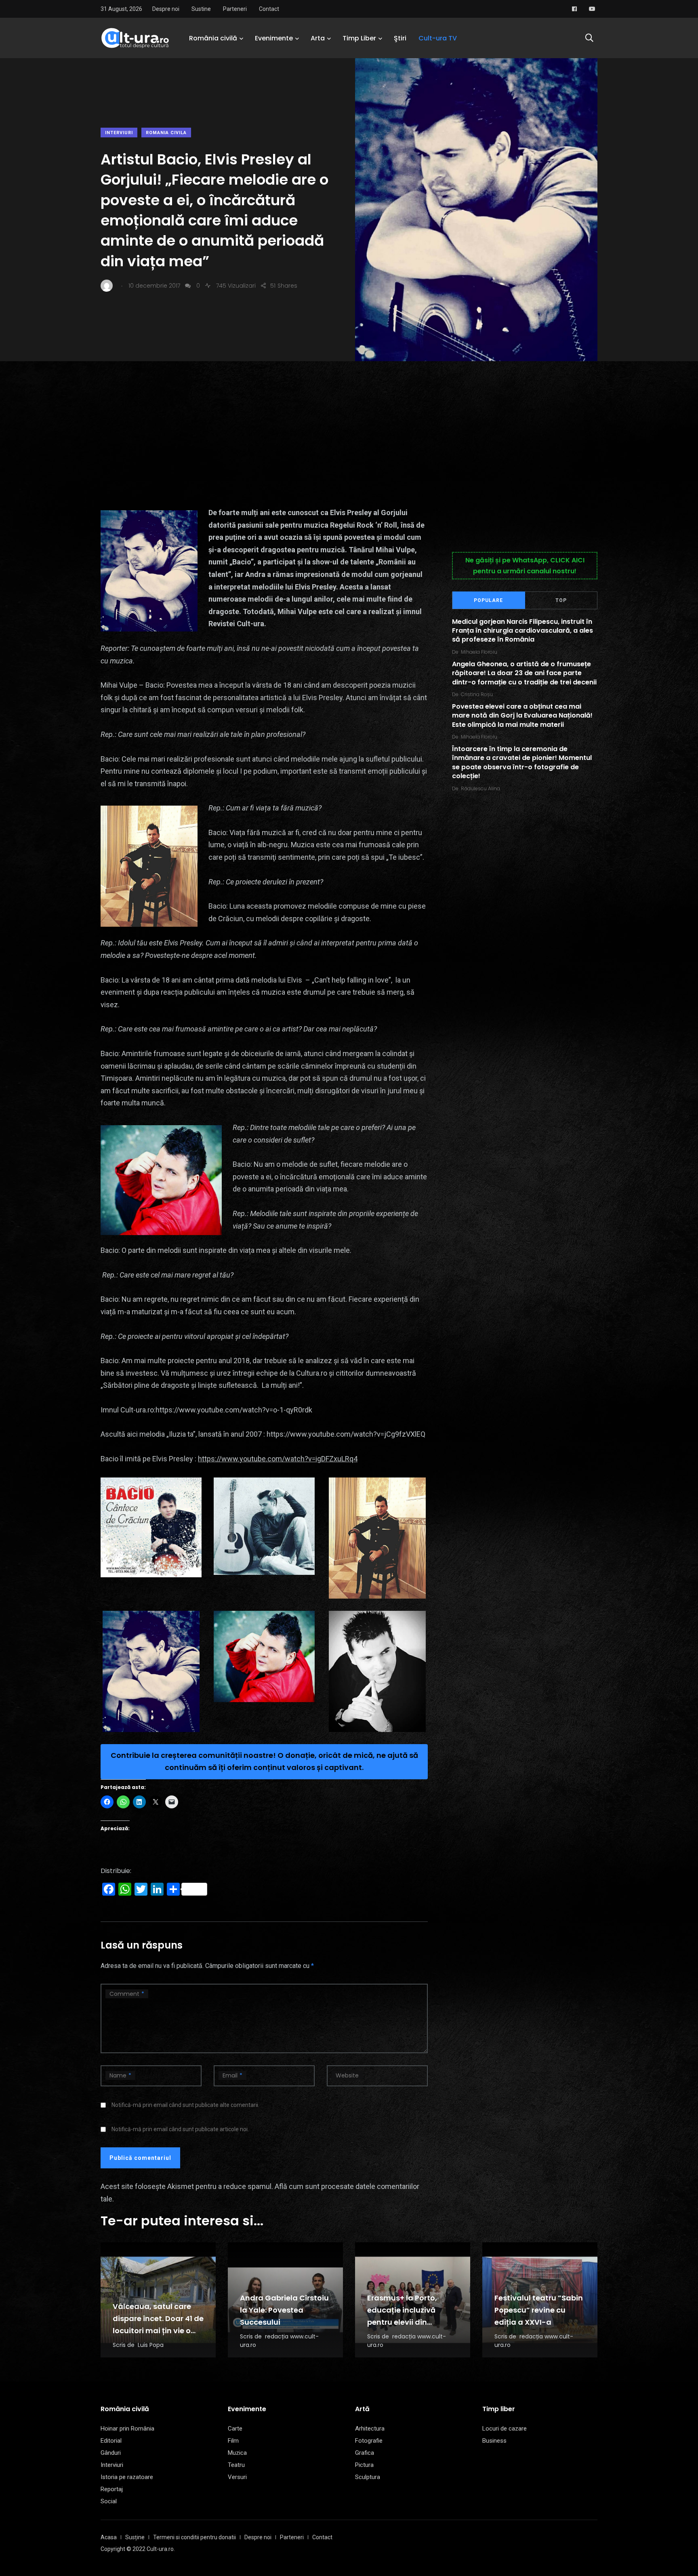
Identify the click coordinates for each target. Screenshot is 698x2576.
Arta (318, 38)
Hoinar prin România (127, 2429)
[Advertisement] (349, 422)
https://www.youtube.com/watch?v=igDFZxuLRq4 (278, 1459)
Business (494, 2441)
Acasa (109, 2537)
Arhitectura (370, 2429)
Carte (235, 2429)
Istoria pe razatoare (127, 2477)
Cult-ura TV (438, 38)
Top (561, 600)
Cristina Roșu (477, 694)
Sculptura (368, 2477)
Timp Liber (359, 38)
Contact (269, 9)
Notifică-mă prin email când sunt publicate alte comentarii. (185, 2105)
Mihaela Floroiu (479, 652)
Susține (135, 2537)
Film (233, 2441)
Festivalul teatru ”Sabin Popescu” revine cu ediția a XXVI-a (539, 2310)
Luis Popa (151, 2345)
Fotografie (369, 2441)
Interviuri (119, 133)
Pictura (364, 2465)
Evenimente (274, 38)
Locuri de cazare (505, 2429)
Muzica (237, 2453)
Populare (488, 600)
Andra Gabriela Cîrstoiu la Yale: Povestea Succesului (284, 2310)
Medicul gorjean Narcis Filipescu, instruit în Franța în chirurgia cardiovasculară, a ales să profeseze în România (522, 631)
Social (109, 2501)
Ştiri (400, 38)
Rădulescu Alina (480, 788)
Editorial (111, 2441)
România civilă (213, 38)
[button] (151, 1528)
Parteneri (235, 9)
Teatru (236, 2465)
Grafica (365, 2453)
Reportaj (112, 2489)
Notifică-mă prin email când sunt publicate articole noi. (180, 2129)
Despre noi (166, 9)
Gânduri (111, 2453)
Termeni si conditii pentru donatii (194, 2537)
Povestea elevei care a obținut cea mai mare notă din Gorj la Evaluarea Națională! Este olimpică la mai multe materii (522, 716)
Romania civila (166, 133)
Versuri (237, 2477)
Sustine (201, 9)
